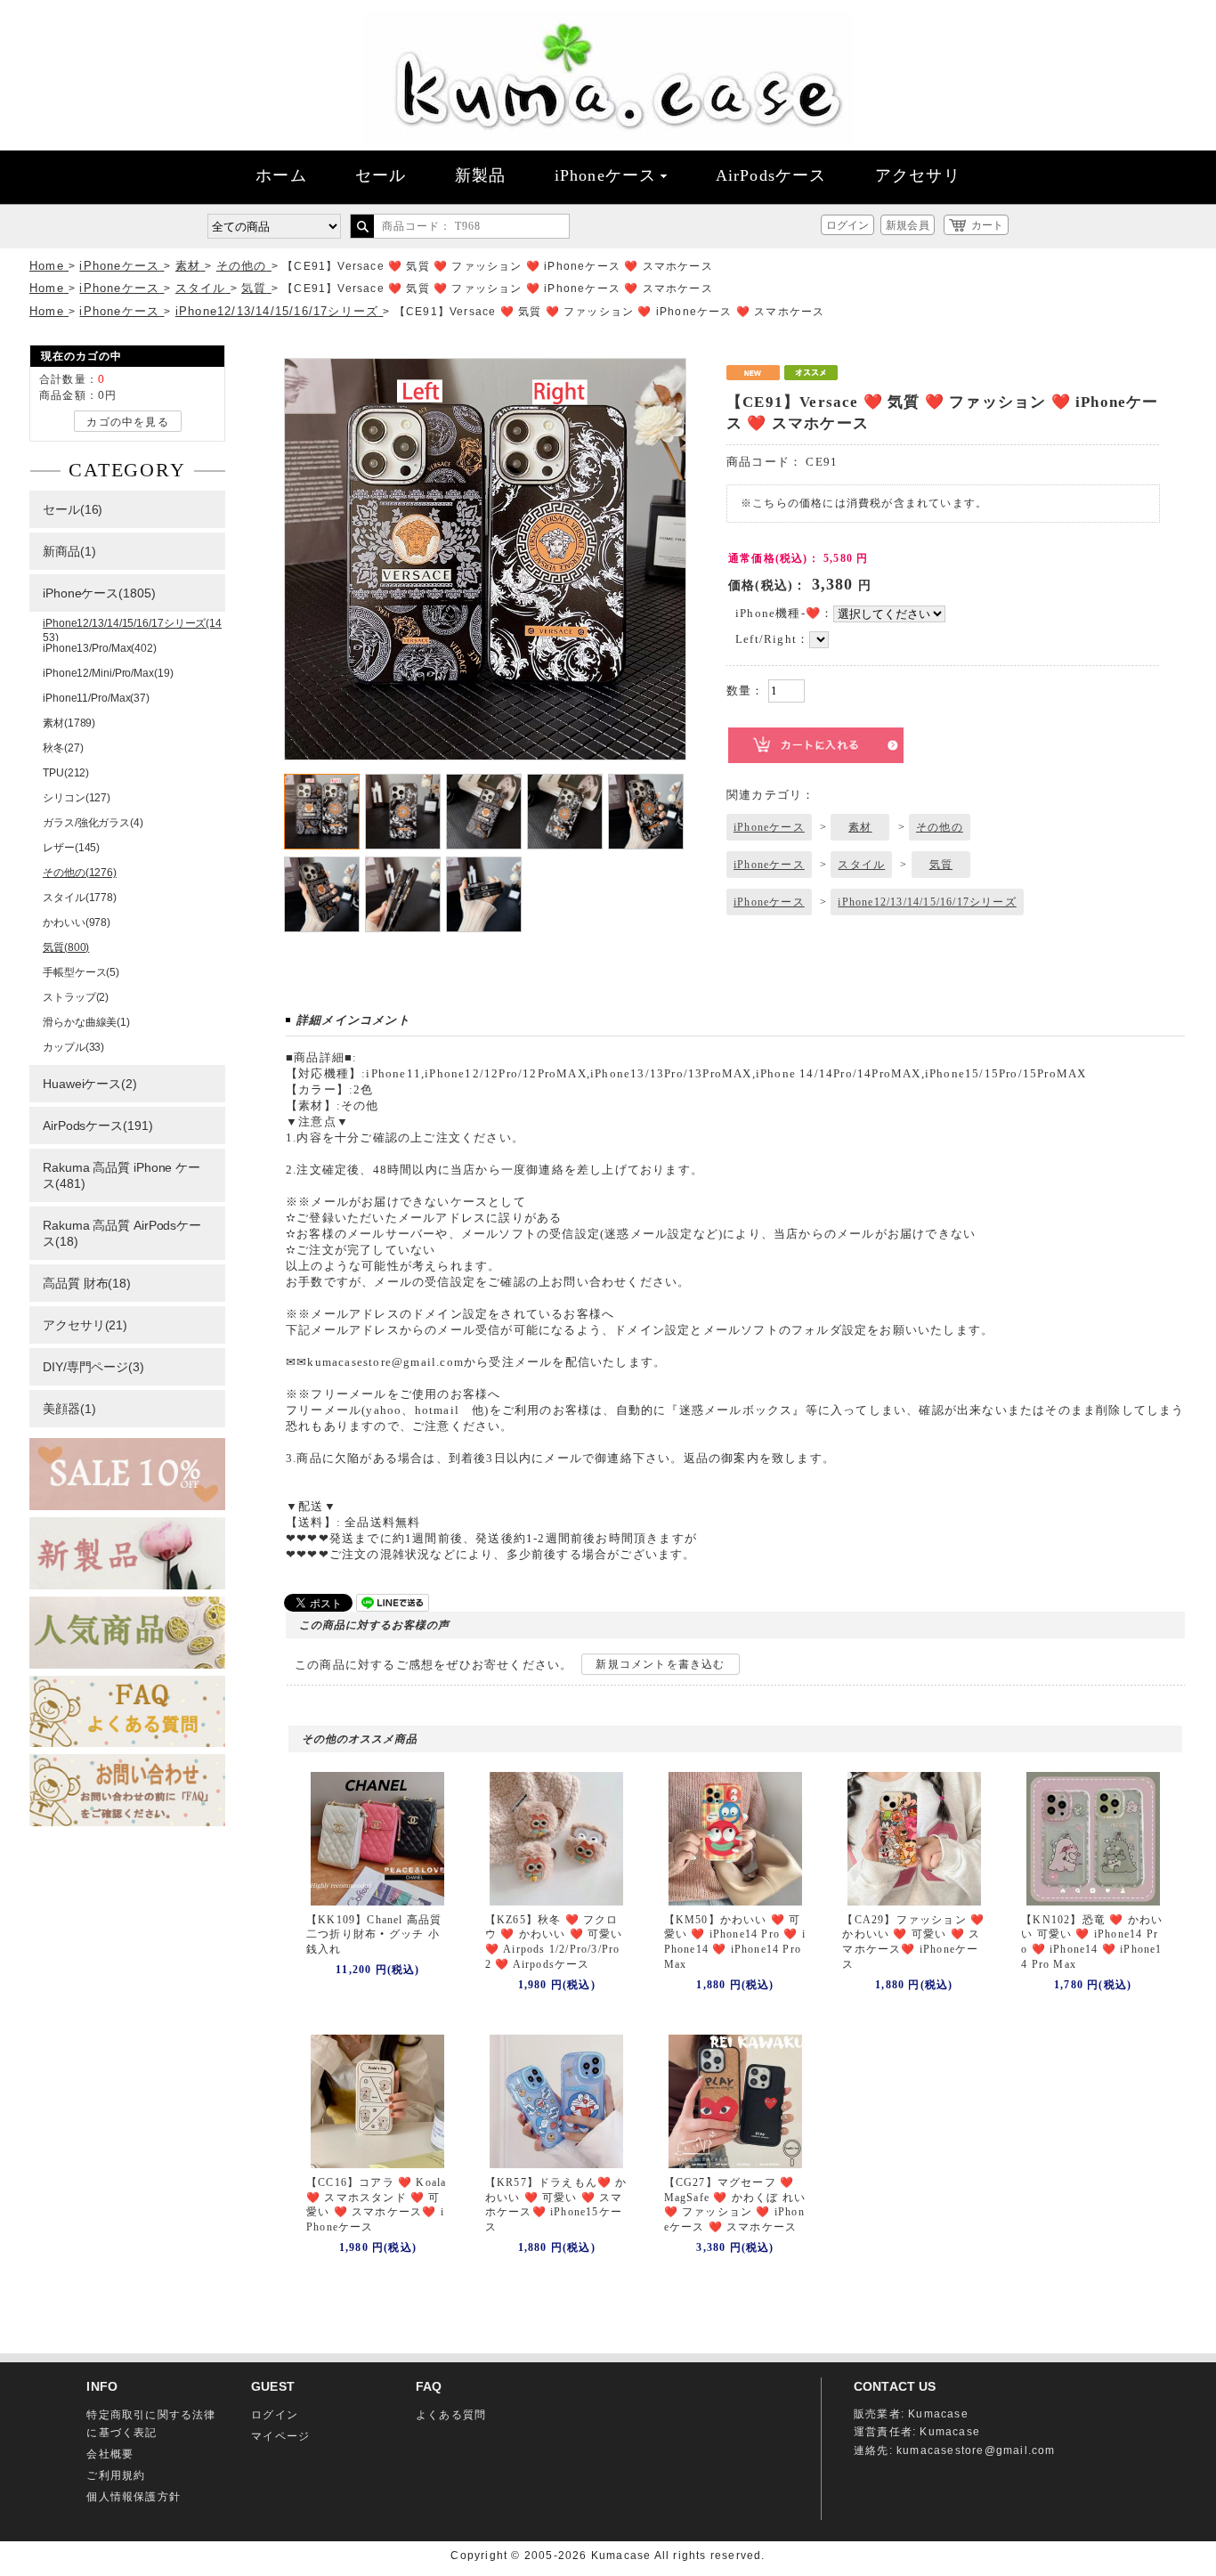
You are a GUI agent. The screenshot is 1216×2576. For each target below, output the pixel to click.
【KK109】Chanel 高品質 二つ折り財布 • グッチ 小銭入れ (374, 1935)
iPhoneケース (606, 175)
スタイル (861, 865)
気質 (941, 865)
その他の (940, 827)
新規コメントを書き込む (660, 1664)
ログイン (847, 225)
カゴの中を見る (127, 422)
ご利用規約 (116, 2475)
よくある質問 (451, 2415)
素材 (860, 827)
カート (987, 225)
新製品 (481, 175)
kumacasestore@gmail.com (976, 2450)
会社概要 (110, 2454)
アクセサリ (918, 175)
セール (381, 175)
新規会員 (907, 225)
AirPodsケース (771, 175)
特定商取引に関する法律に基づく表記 (151, 2424)
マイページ (280, 2436)
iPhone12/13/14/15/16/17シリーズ (927, 902)
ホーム (281, 175)
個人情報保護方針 (134, 2497)
